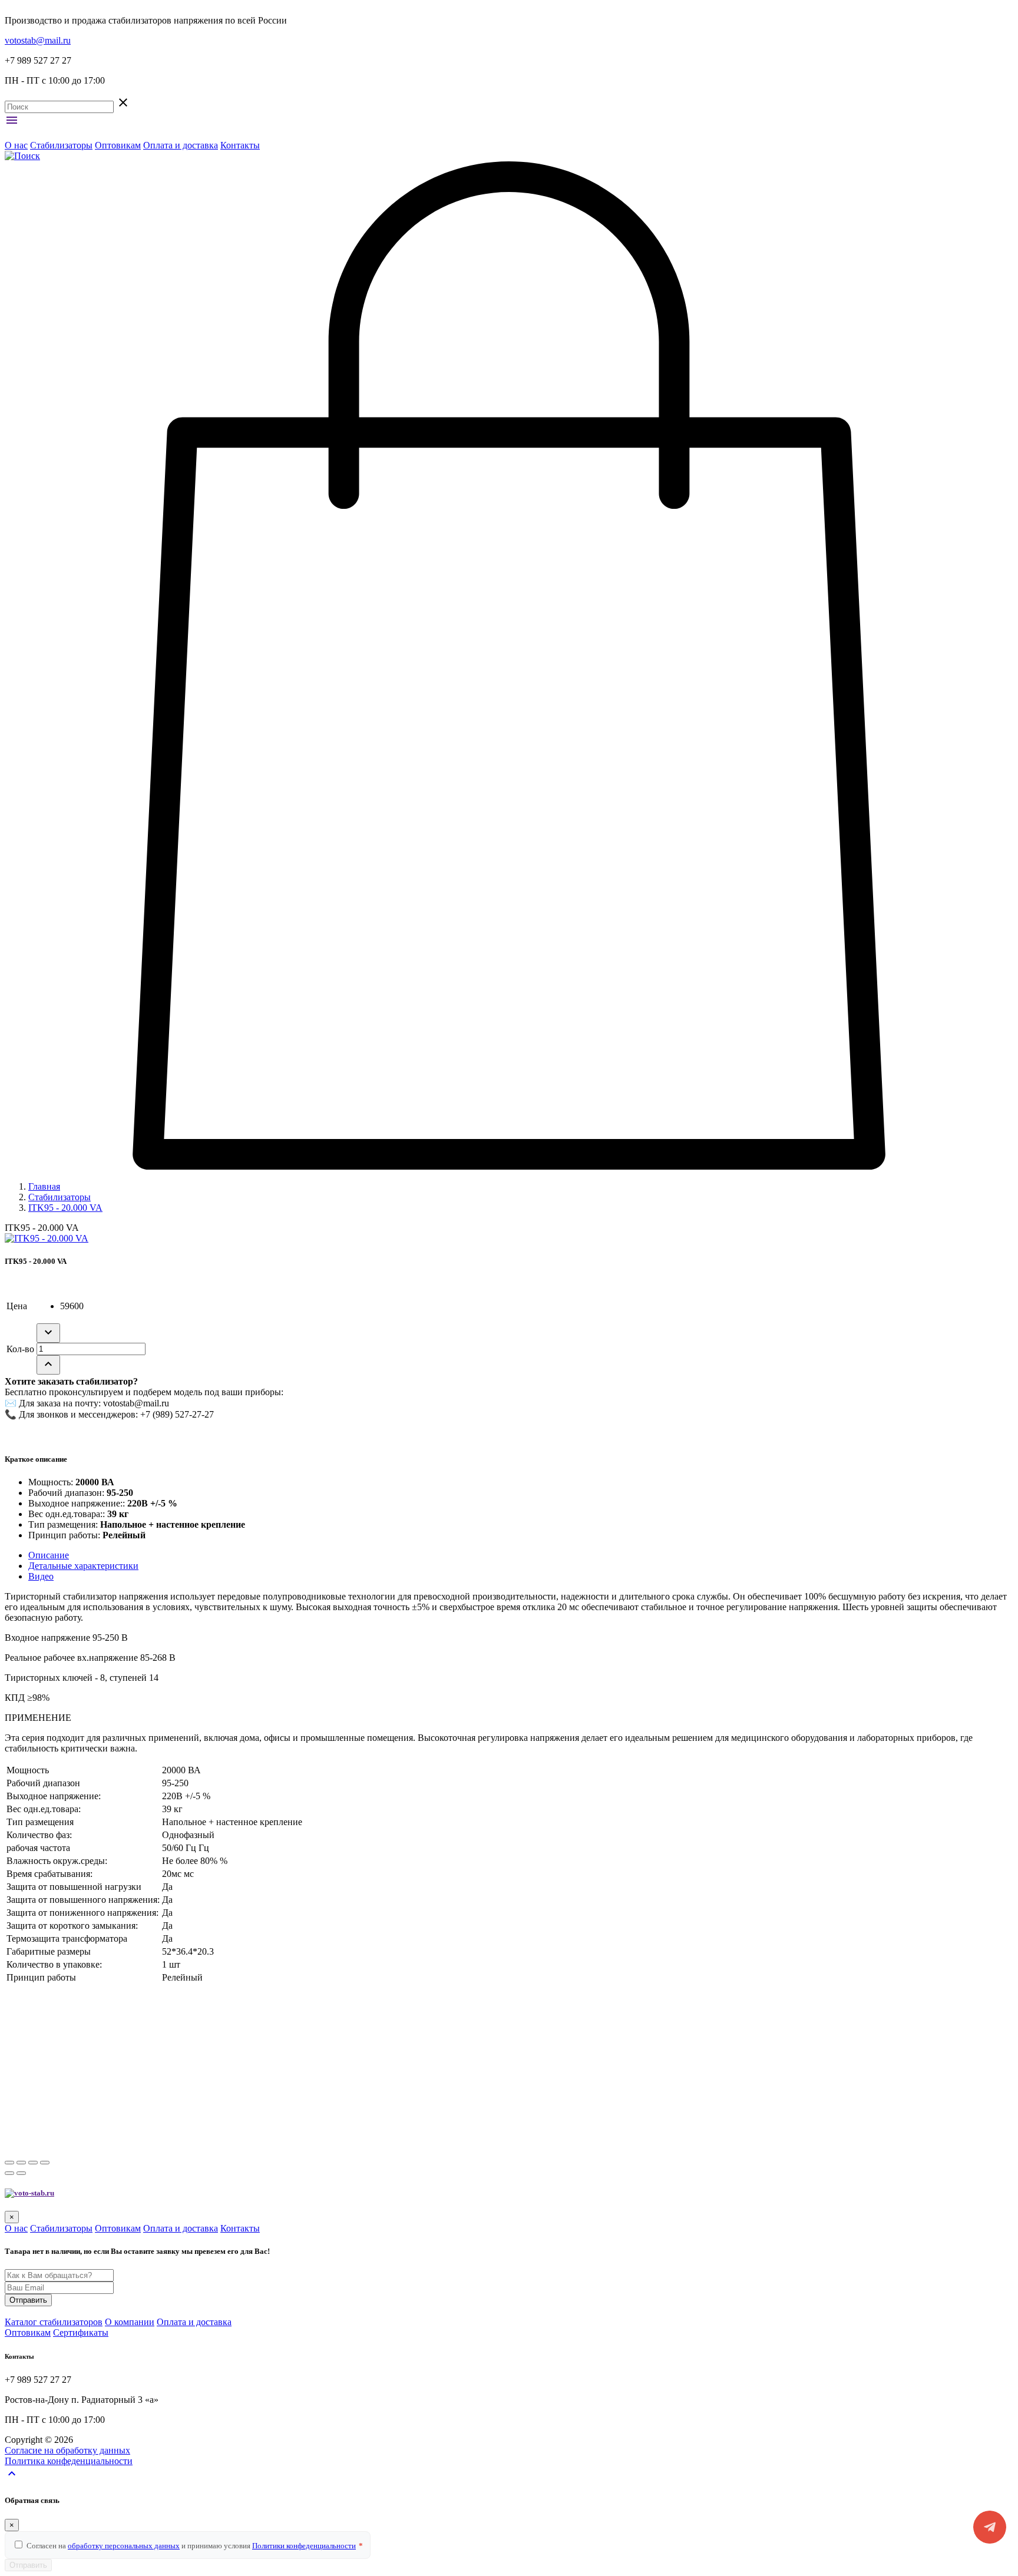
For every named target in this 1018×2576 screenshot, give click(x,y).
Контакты (240, 145)
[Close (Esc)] (9, 2163)
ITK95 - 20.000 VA (65, 1208)
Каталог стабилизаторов (54, 2322)
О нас (16, 145)
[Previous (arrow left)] (9, 2173)
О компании (130, 2322)
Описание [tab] (49, 1555)
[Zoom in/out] (45, 2163)
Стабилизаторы (61, 145)
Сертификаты (81, 2332)
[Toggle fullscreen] (33, 2163)
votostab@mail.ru (38, 40)
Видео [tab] (41, 1576)
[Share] (21, 2163)
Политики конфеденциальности (304, 2546)
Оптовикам (118, 145)
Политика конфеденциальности (69, 2461)
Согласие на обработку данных (67, 2450)
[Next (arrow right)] (21, 2173)
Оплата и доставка (181, 145)
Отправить (28, 2300)
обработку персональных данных (124, 2546)
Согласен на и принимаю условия (195, 2546)
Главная (44, 1186)
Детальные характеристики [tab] (83, 1566)
